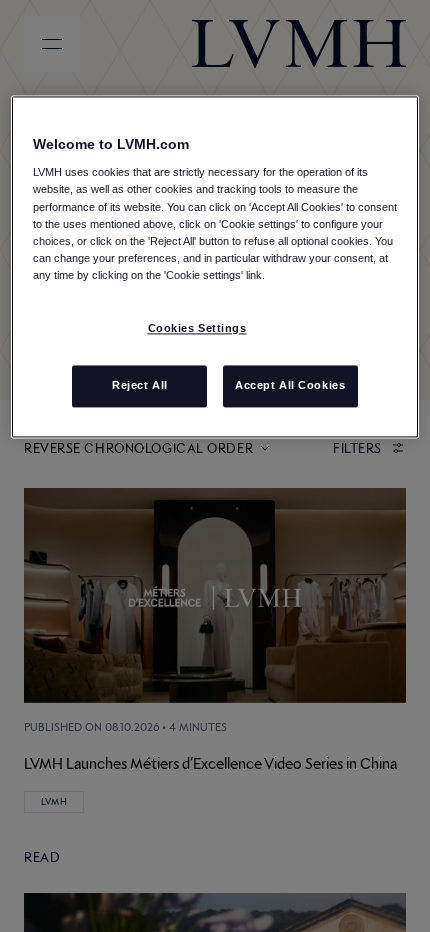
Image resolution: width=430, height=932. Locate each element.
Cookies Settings (197, 328)
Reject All (140, 385)
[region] (215, 266)
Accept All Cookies (290, 385)
